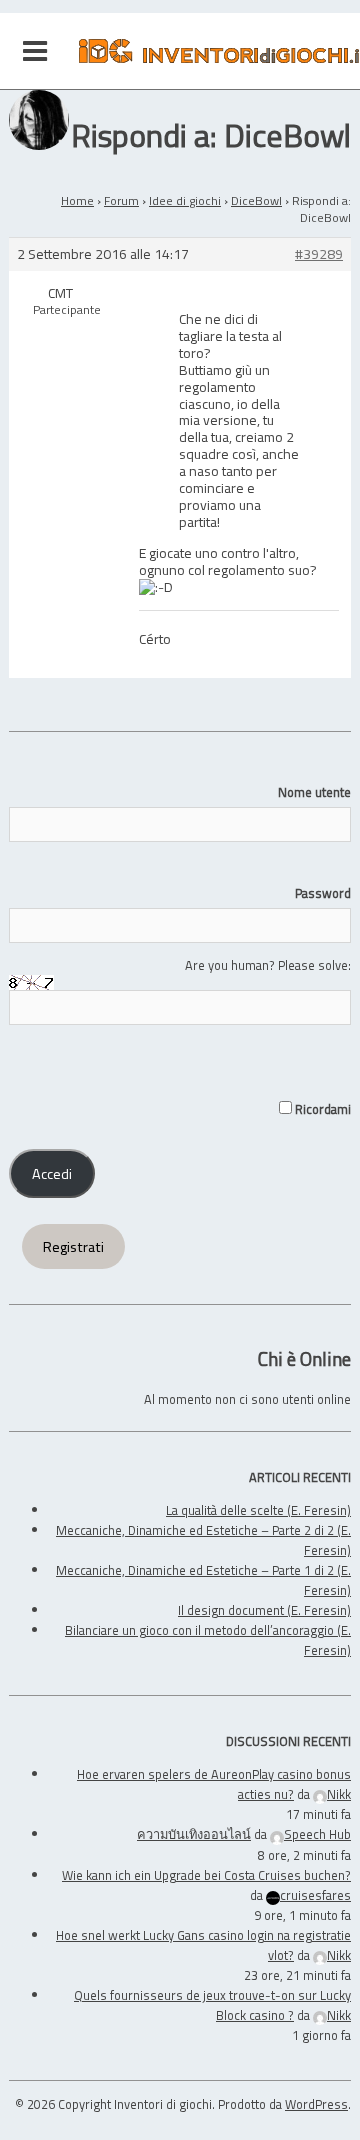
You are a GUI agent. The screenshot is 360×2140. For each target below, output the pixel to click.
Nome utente (314, 792)
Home (77, 200)
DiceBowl (256, 200)
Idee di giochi (185, 200)
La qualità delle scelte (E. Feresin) (258, 1510)
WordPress (316, 2104)
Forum (121, 200)
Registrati (73, 1247)
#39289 (319, 254)
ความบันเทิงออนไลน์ (194, 1834)
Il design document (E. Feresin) (264, 1610)
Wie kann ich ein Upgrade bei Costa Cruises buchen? (206, 1875)
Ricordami (321, 1109)
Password (323, 893)
